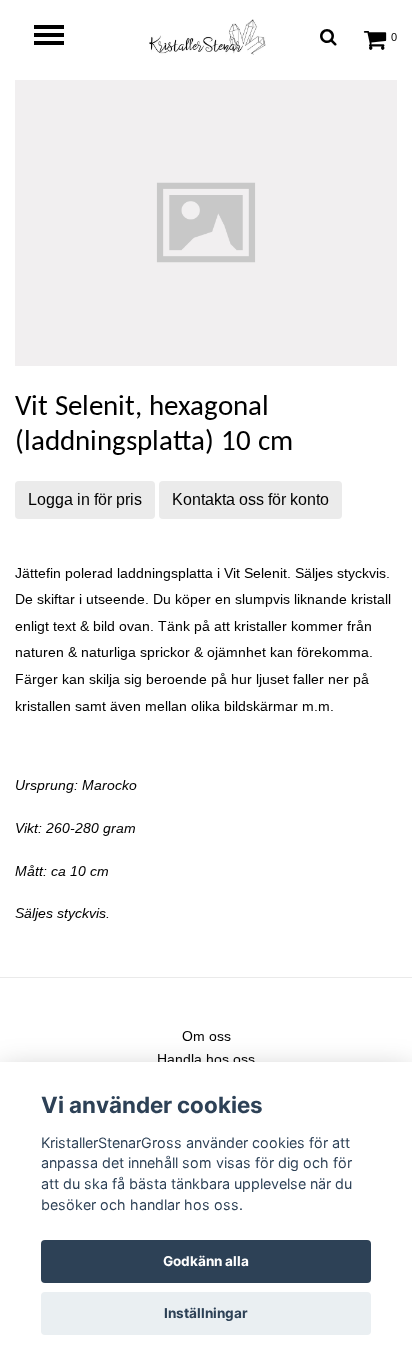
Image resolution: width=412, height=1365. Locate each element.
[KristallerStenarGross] (206, 36)
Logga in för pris (85, 499)
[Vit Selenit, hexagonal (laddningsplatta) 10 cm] (206, 223)
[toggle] (59, 37)
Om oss (206, 1036)
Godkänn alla (206, 1261)
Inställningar (206, 1313)
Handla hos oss (206, 1059)
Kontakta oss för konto (250, 499)
